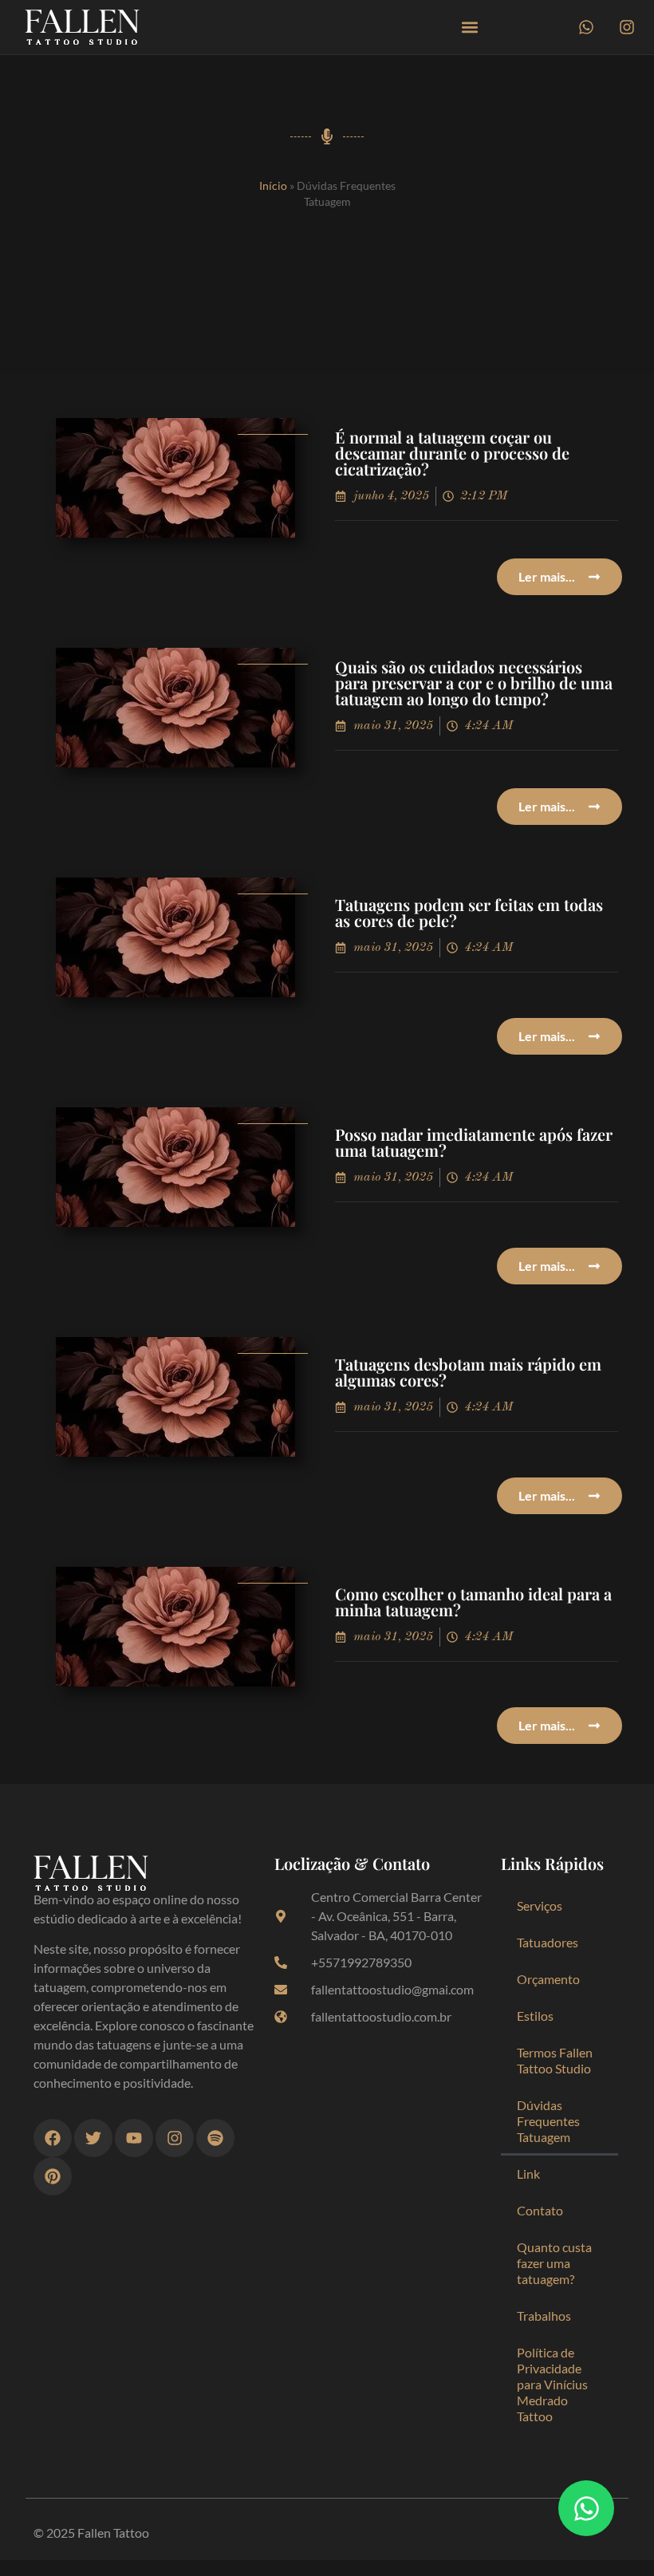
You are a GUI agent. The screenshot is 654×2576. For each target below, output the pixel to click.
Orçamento (548, 1979)
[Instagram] (627, 27)
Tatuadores (548, 1942)
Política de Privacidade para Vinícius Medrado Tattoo (552, 2384)
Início (273, 186)
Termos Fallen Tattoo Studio (555, 2060)
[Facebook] (53, 2138)
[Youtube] (134, 2138)
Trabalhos (544, 2316)
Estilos (535, 2016)
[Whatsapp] (586, 27)
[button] (469, 28)
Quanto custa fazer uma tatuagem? (554, 2263)
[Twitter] (93, 2138)
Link (528, 2174)
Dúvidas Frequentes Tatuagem (548, 2121)
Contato (540, 2210)
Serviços (540, 1905)
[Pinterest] (53, 2176)
